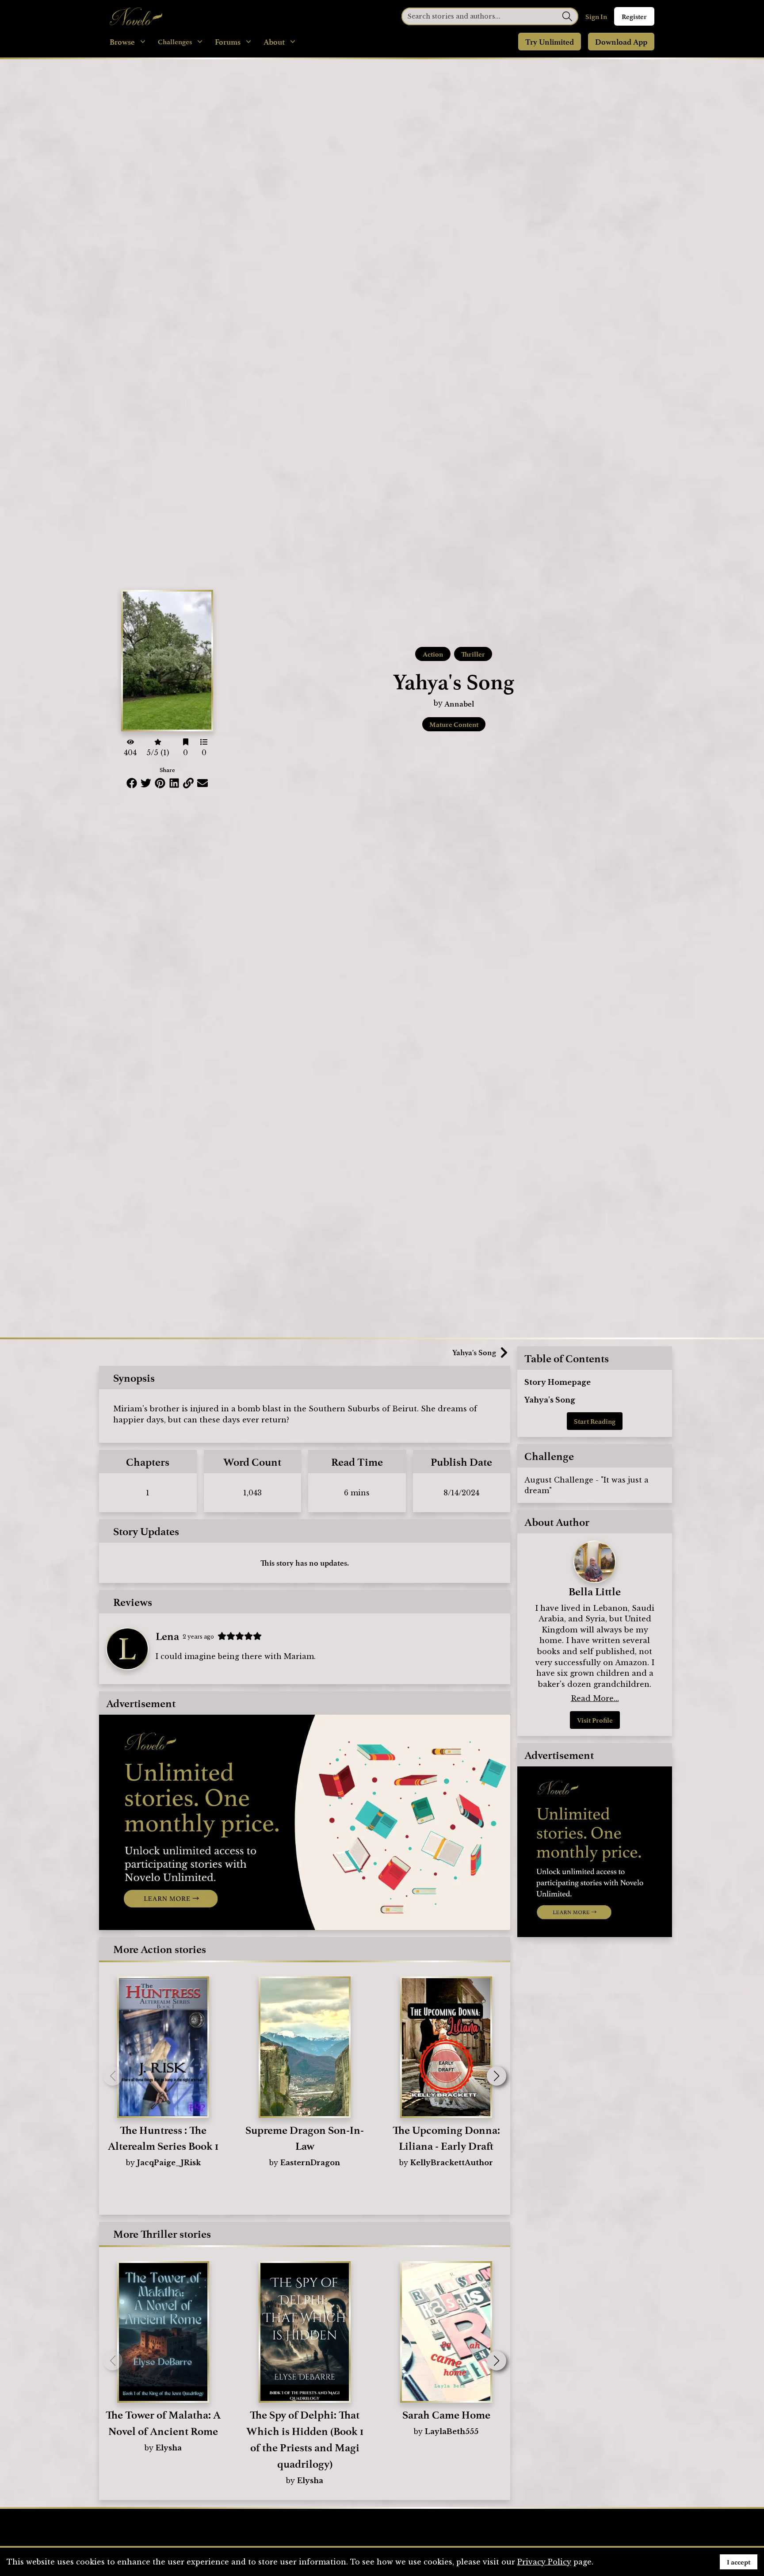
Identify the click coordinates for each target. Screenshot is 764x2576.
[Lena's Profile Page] (127, 1649)
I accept (739, 2562)
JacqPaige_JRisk (169, 2163)
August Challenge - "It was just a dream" (586, 1485)
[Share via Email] (202, 783)
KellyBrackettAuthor (452, 2163)
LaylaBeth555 (452, 2431)
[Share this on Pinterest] (160, 783)
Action (433, 654)
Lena (167, 1636)
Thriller (473, 654)
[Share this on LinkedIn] (174, 783)
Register (634, 16)
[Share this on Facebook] (132, 783)
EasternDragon (310, 2163)
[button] (497, 2076)
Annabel (459, 703)
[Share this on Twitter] (146, 783)
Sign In (596, 16)
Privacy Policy (544, 2562)
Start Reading (595, 1421)
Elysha (169, 2448)
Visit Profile (595, 1720)
